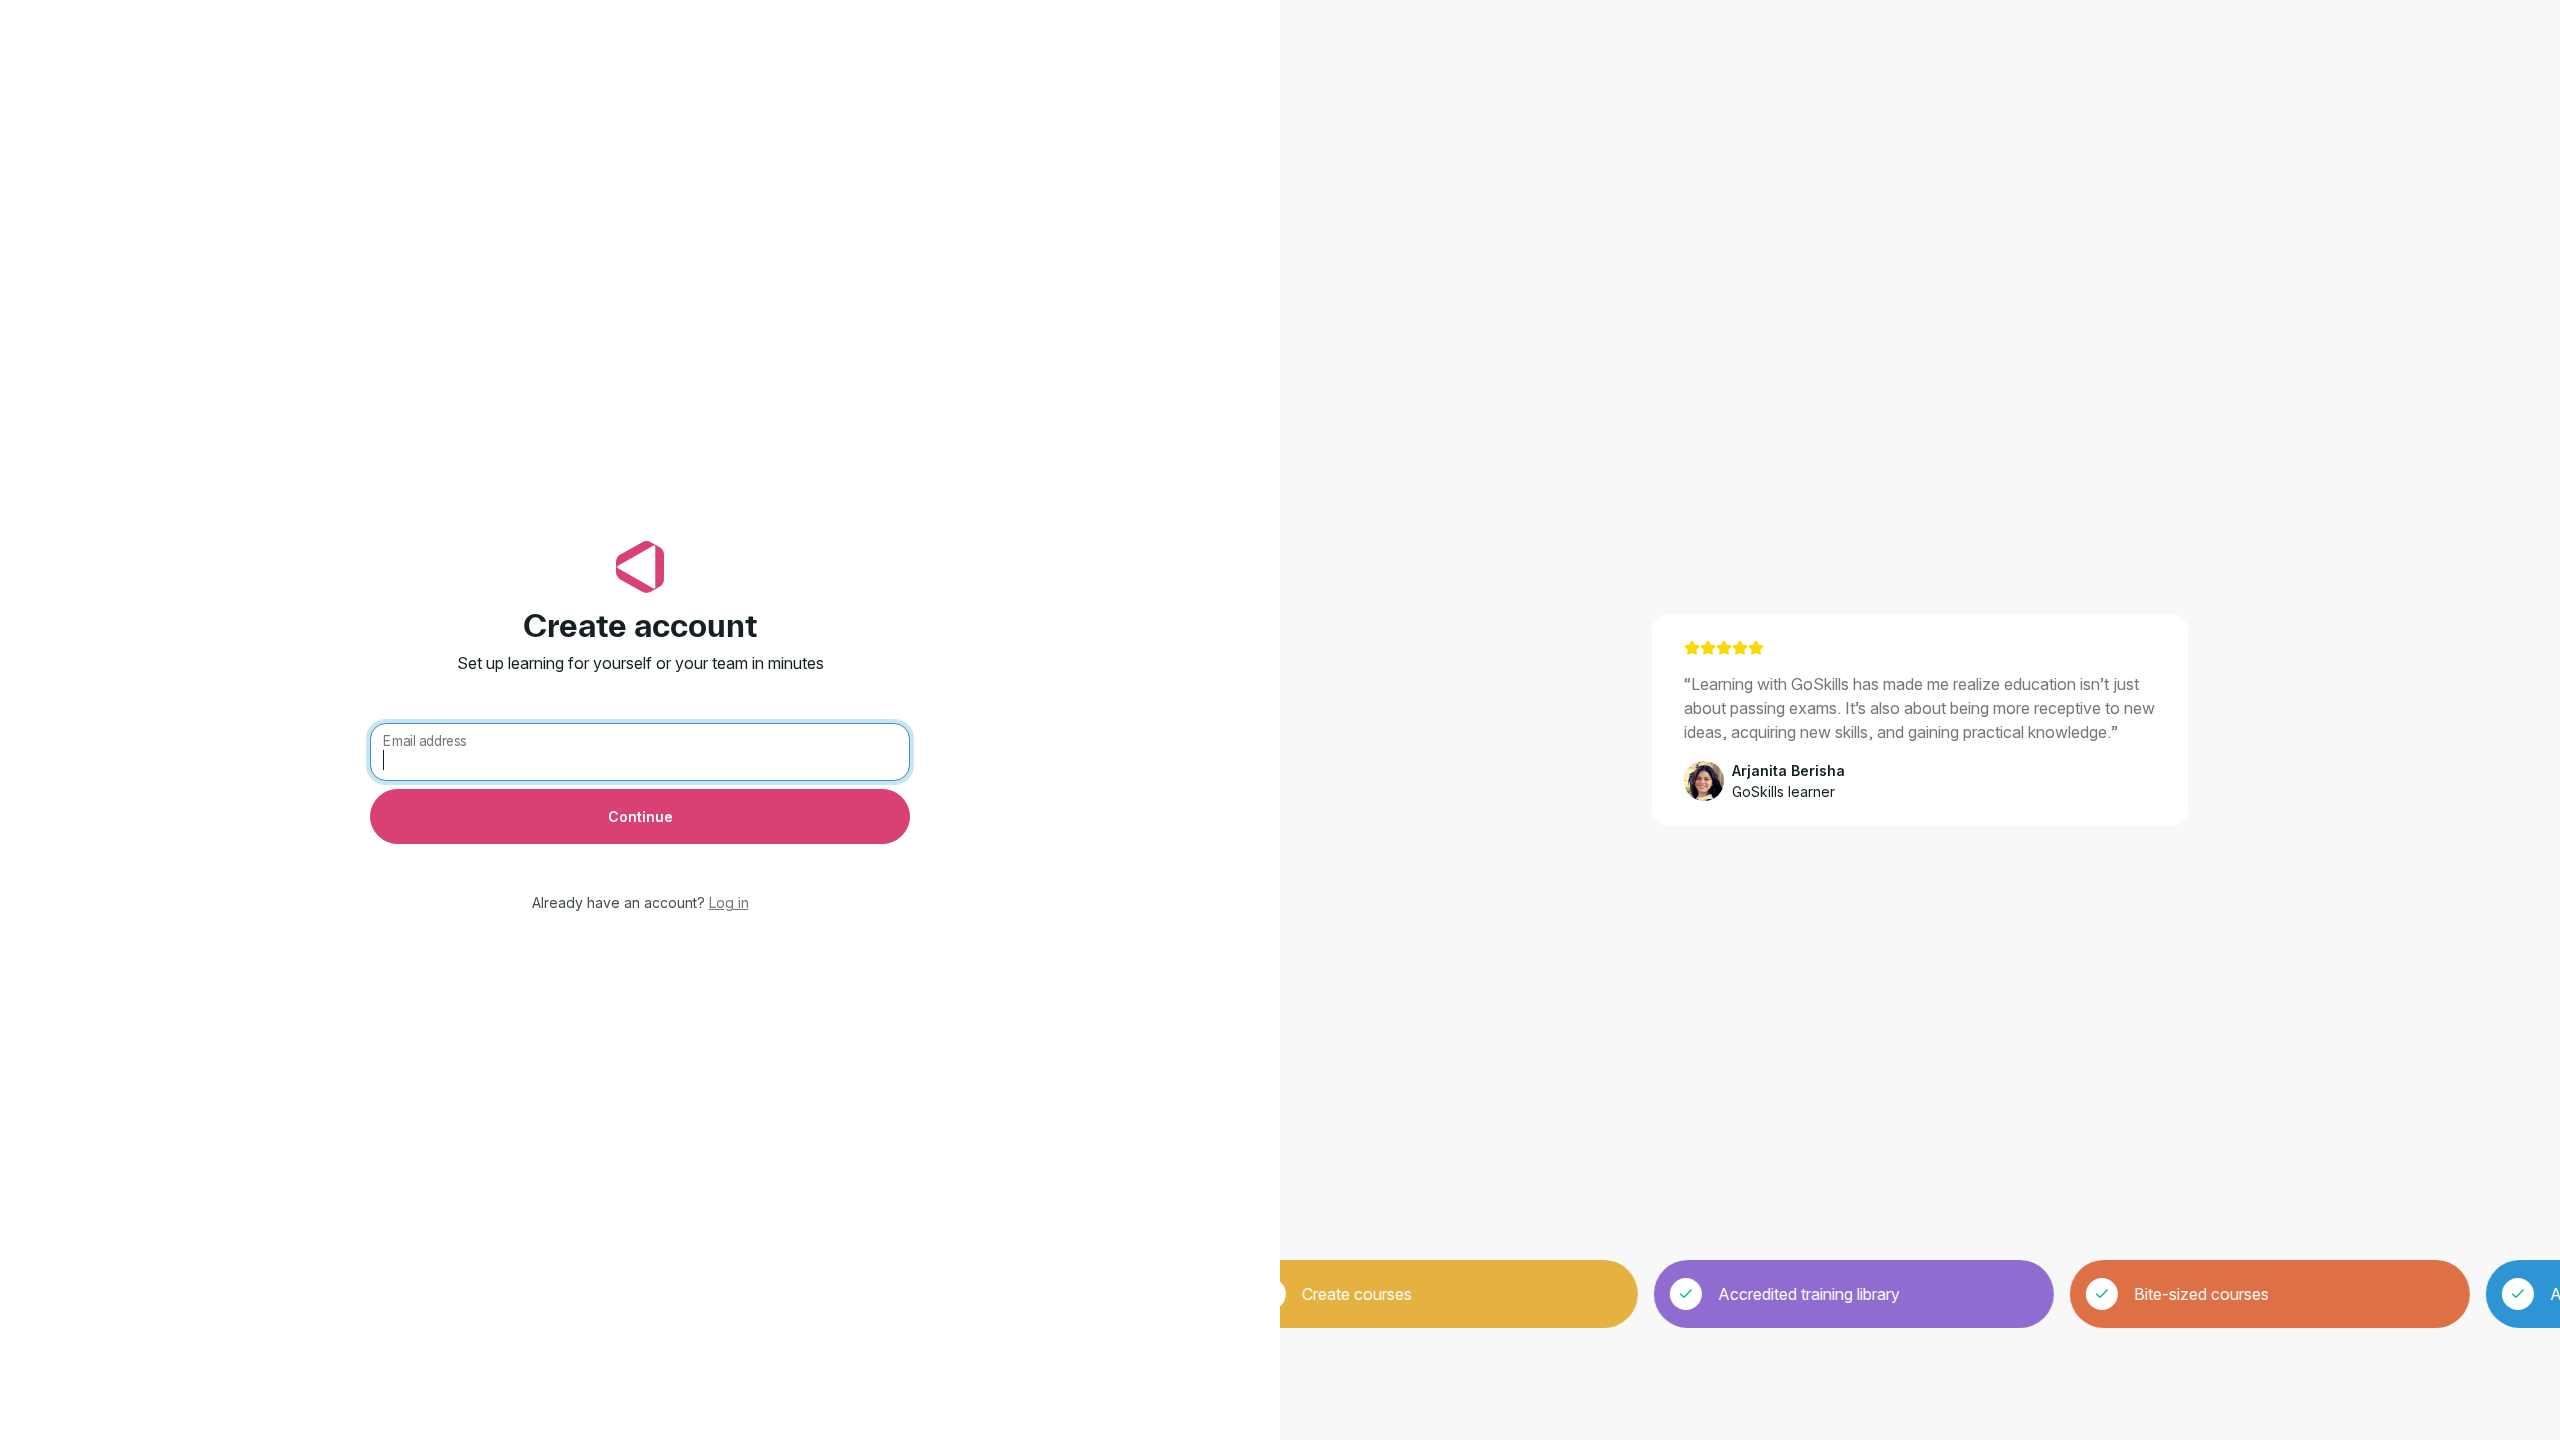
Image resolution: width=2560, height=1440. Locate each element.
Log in (729, 902)
